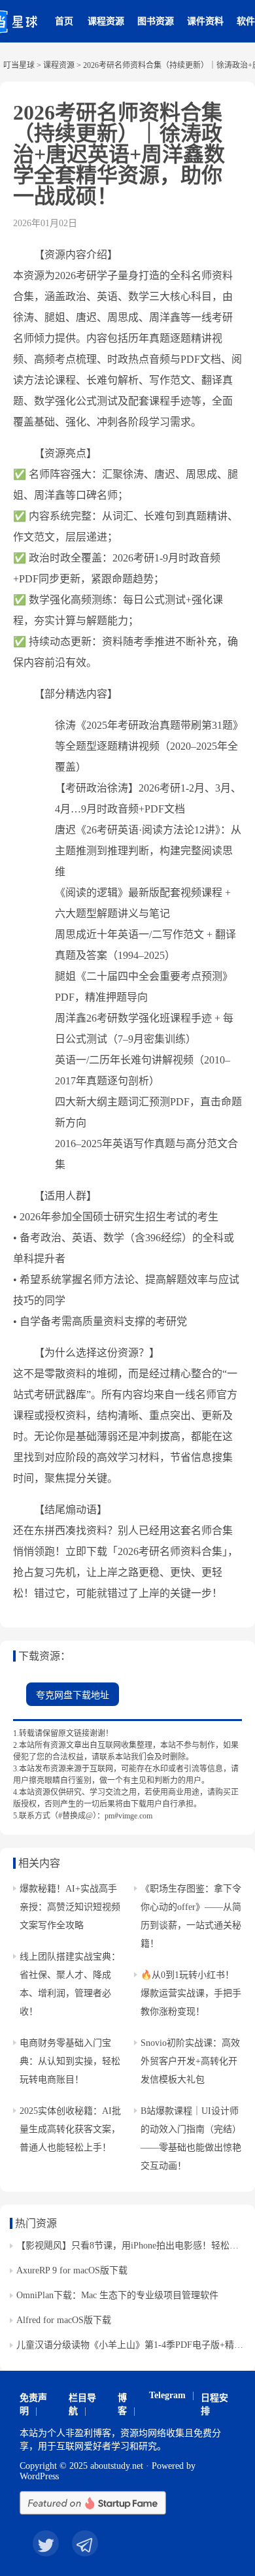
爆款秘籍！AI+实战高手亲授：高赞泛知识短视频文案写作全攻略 (70, 1907)
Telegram (167, 2395)
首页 (64, 21)
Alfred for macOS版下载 (64, 2320)
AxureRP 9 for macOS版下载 (72, 2270)
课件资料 (205, 21)
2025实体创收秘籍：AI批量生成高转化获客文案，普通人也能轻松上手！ (70, 2129)
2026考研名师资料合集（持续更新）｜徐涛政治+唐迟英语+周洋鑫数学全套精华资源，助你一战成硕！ (119, 154)
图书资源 (156, 21)
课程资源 (106, 21)
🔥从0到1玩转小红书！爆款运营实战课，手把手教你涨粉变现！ (191, 1993)
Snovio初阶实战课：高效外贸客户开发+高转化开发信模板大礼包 (190, 2061)
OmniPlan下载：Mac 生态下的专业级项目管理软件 (117, 2295)
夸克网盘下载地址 (73, 1695)
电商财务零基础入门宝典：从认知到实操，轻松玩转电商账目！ (70, 2061)
